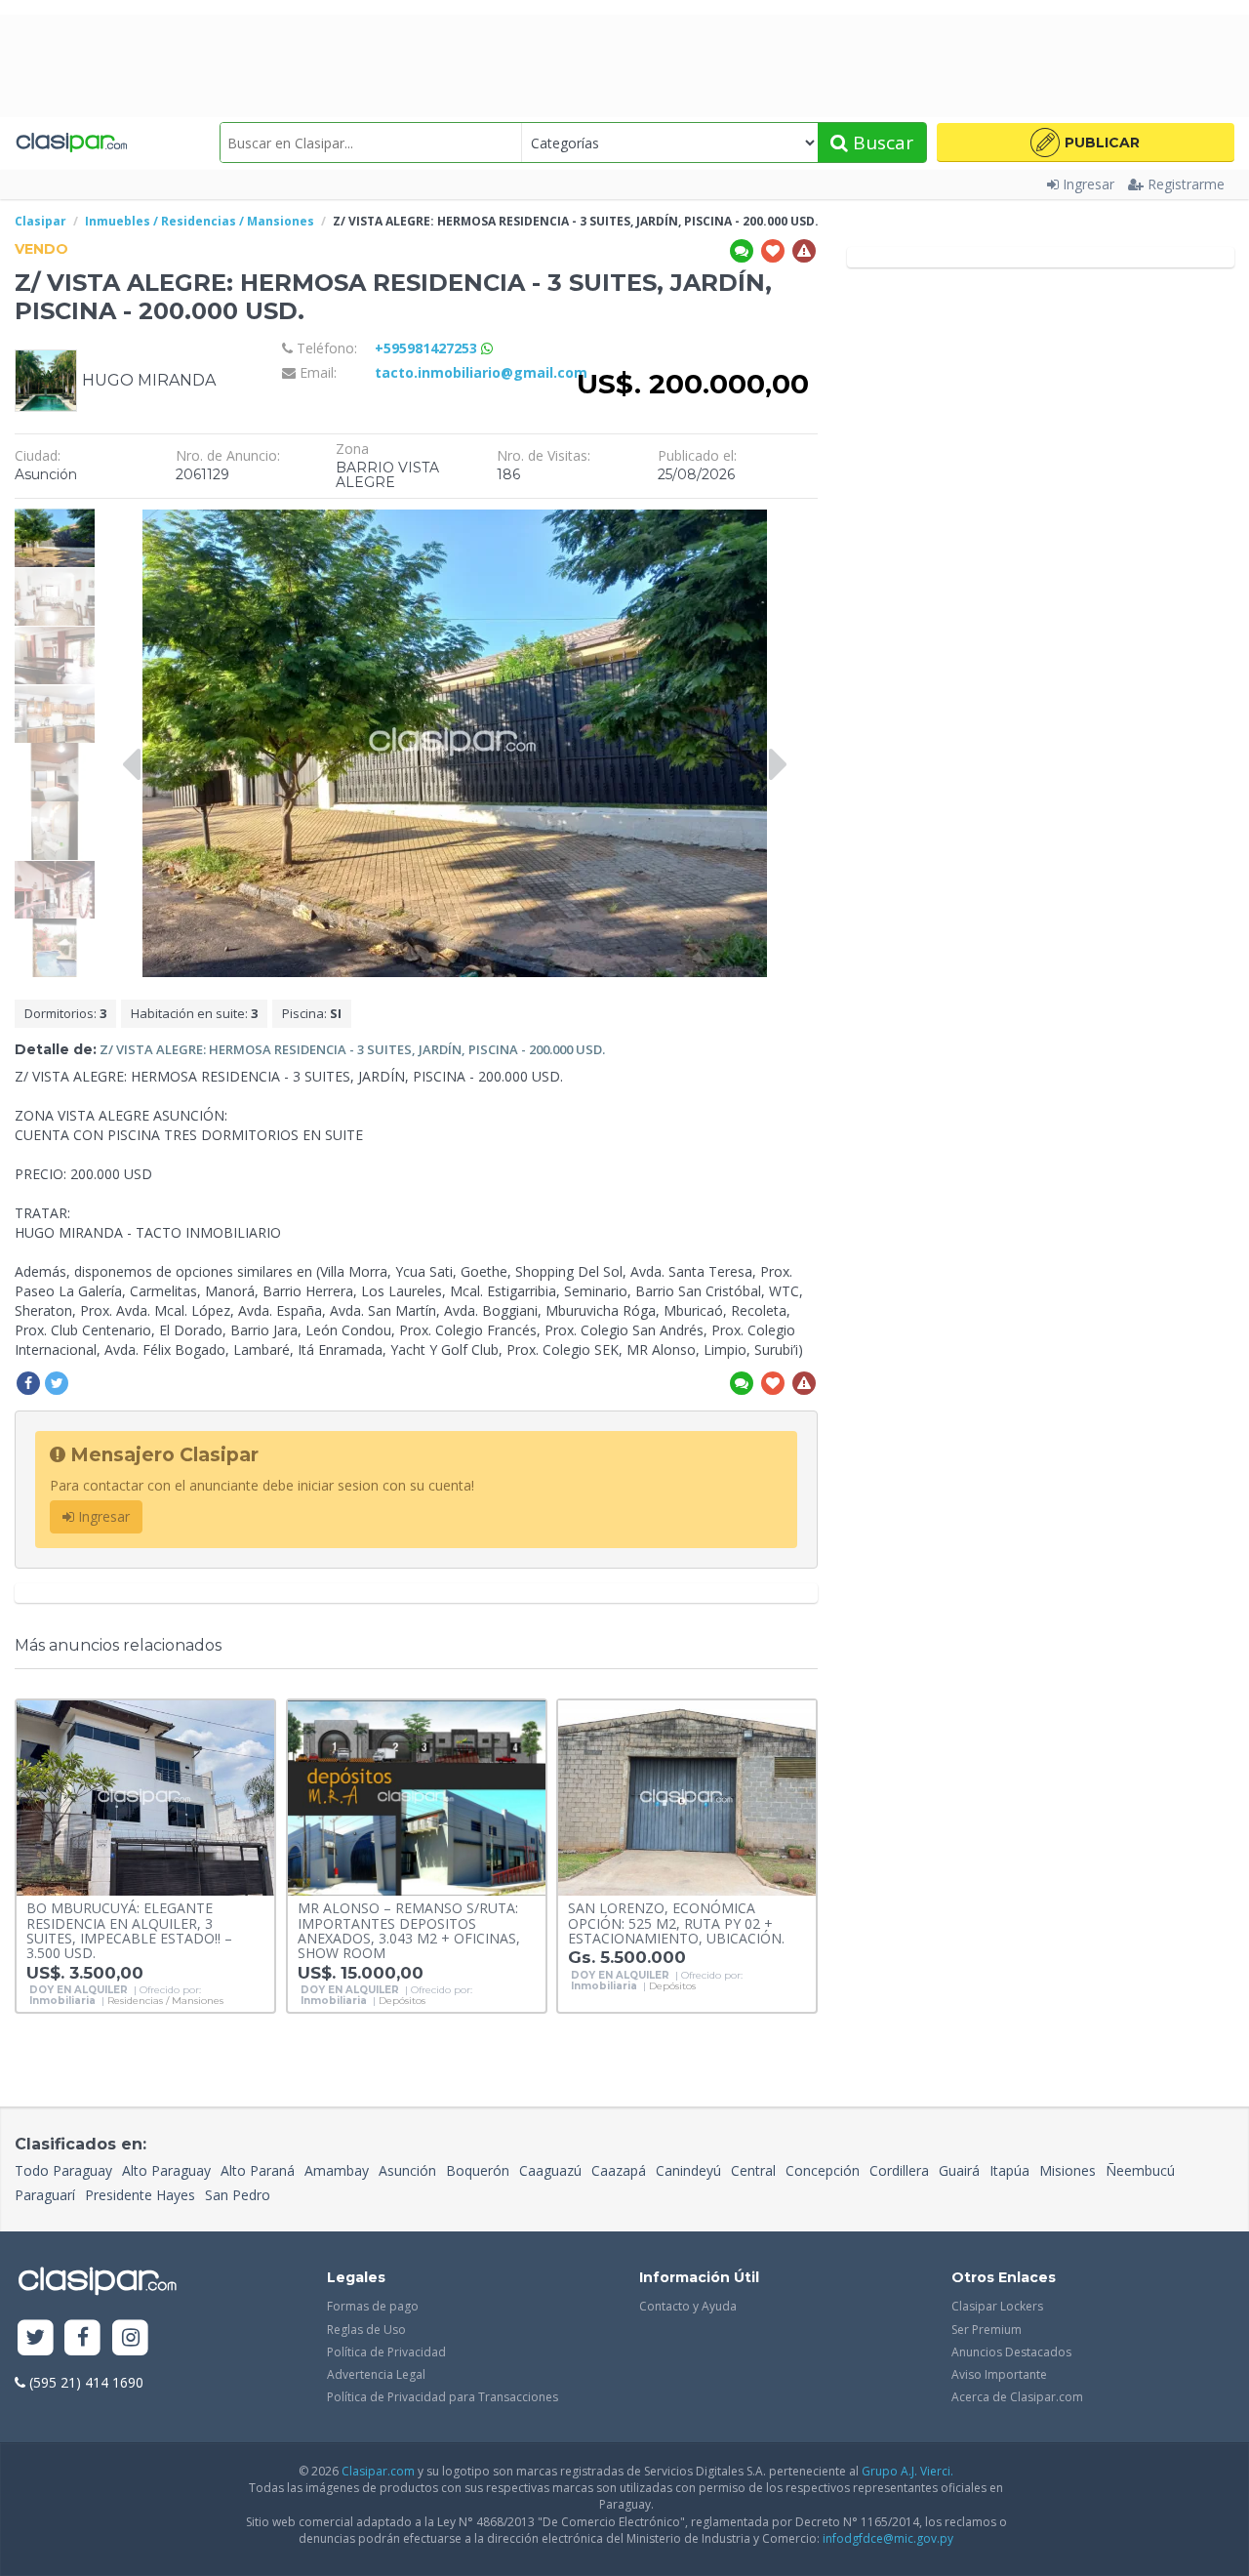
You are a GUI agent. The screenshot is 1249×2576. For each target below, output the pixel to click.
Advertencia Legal (376, 2374)
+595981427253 (428, 348)
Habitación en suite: (194, 1013)
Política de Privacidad (386, 2352)
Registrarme (1186, 184)
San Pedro (238, 2195)
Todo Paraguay (63, 2170)
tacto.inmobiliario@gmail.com (481, 372)
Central (753, 2170)
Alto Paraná (258, 2170)
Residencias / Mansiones (165, 2001)
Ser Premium (987, 2330)
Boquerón (478, 2170)
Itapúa (1009, 2170)
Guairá (959, 2170)
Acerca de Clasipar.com (1017, 2397)
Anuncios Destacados (1011, 2352)
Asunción (407, 2170)
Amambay (337, 2170)
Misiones (1068, 2170)
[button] (1086, 143)
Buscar (881, 143)
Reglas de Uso (366, 2330)
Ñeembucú (1140, 2170)
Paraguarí (45, 2195)
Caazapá (619, 2170)
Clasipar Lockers (997, 2306)
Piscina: (312, 1013)
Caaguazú (550, 2170)
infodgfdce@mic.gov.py (888, 2538)
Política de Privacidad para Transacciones (443, 2397)
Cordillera (899, 2170)
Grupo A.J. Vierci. (907, 2471)
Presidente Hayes (140, 2195)
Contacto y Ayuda (688, 2306)
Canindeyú (688, 2170)
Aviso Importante (999, 2374)
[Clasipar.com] (71, 143)
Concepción (823, 2170)
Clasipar (40, 221)
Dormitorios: (65, 1013)
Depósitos (402, 2001)
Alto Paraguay (166, 2170)
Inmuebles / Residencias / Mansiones (200, 221)
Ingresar (1088, 184)
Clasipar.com (378, 2471)
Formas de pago (373, 2306)
